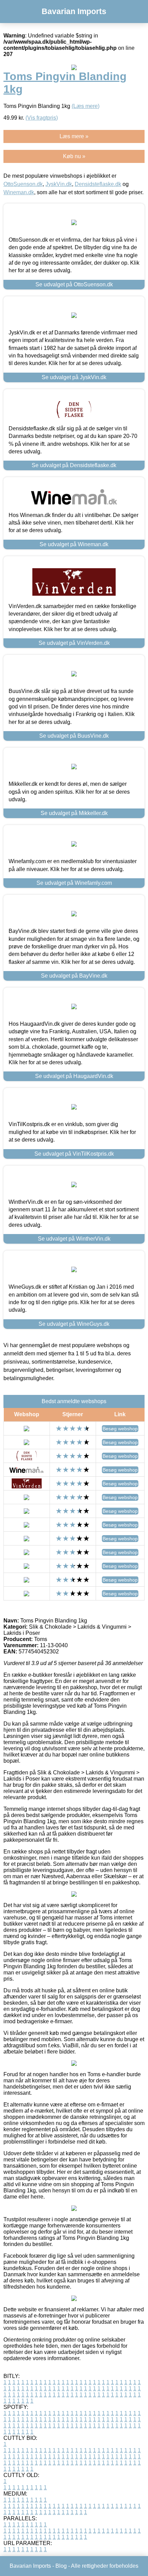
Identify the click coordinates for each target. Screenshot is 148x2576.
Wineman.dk (19, 192)
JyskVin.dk (59, 184)
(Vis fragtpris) (42, 118)
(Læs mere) (86, 106)
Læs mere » (74, 136)
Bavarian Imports (74, 11)
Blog (61, 2566)
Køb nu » (74, 156)
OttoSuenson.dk (23, 184)
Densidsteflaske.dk (98, 184)
